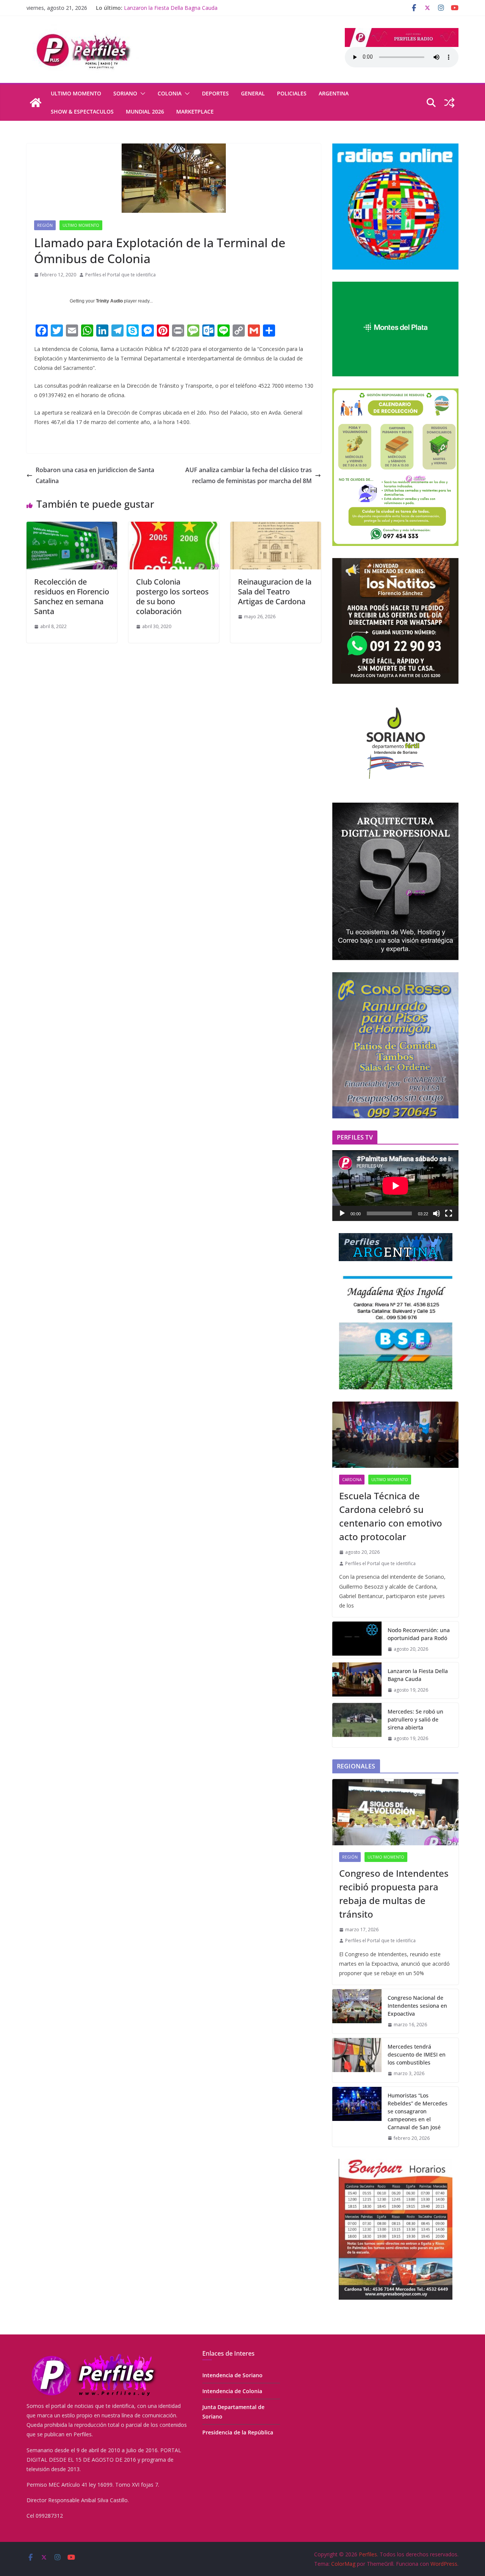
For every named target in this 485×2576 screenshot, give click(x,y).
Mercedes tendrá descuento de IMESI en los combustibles (417, 2054)
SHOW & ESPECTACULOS (82, 111)
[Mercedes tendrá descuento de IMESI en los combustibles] (357, 2060)
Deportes (215, 93)
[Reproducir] (342, 1213)
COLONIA (170, 93)
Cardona (352, 1480)
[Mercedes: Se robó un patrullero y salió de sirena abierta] (357, 1725)
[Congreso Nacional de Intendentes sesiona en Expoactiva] (357, 2011)
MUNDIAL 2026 (145, 111)
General (253, 93)
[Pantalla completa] (449, 1213)
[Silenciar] (436, 1213)
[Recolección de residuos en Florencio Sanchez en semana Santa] (72, 527)
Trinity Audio (109, 301)
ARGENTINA (334, 93)
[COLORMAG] (93, 2354)
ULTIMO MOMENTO (76, 93)
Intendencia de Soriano (232, 2375)
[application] (395, 1186)
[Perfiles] (36, 103)
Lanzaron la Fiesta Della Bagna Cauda (171, 8)
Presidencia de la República (238, 2432)
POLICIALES (292, 93)
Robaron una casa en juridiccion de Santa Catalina (95, 475)
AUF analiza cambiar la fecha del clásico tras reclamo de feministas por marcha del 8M (249, 475)
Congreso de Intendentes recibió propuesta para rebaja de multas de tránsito (394, 1894)
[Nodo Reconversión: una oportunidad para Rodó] (357, 1640)
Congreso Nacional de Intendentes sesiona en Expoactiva (417, 2006)
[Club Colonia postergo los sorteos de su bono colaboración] (174, 527)
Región (45, 225)
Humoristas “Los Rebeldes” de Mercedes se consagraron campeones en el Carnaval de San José (418, 2111)
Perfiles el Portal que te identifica (120, 275)
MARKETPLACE (195, 111)
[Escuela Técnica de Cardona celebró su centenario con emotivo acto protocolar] (395, 1435)
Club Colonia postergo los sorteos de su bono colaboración (172, 596)
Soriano (125, 93)
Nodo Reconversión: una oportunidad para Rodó (419, 1634)
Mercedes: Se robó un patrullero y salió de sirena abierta (415, 1719)
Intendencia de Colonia (232, 2391)
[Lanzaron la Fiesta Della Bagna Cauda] (357, 1681)
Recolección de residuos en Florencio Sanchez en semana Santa (72, 596)
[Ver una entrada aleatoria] (449, 103)
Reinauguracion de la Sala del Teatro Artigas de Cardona (275, 592)
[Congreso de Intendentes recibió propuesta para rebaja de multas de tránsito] (395, 1812)
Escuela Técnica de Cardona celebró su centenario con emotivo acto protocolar (391, 1516)
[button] (141, 94)
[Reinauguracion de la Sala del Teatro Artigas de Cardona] (276, 527)
